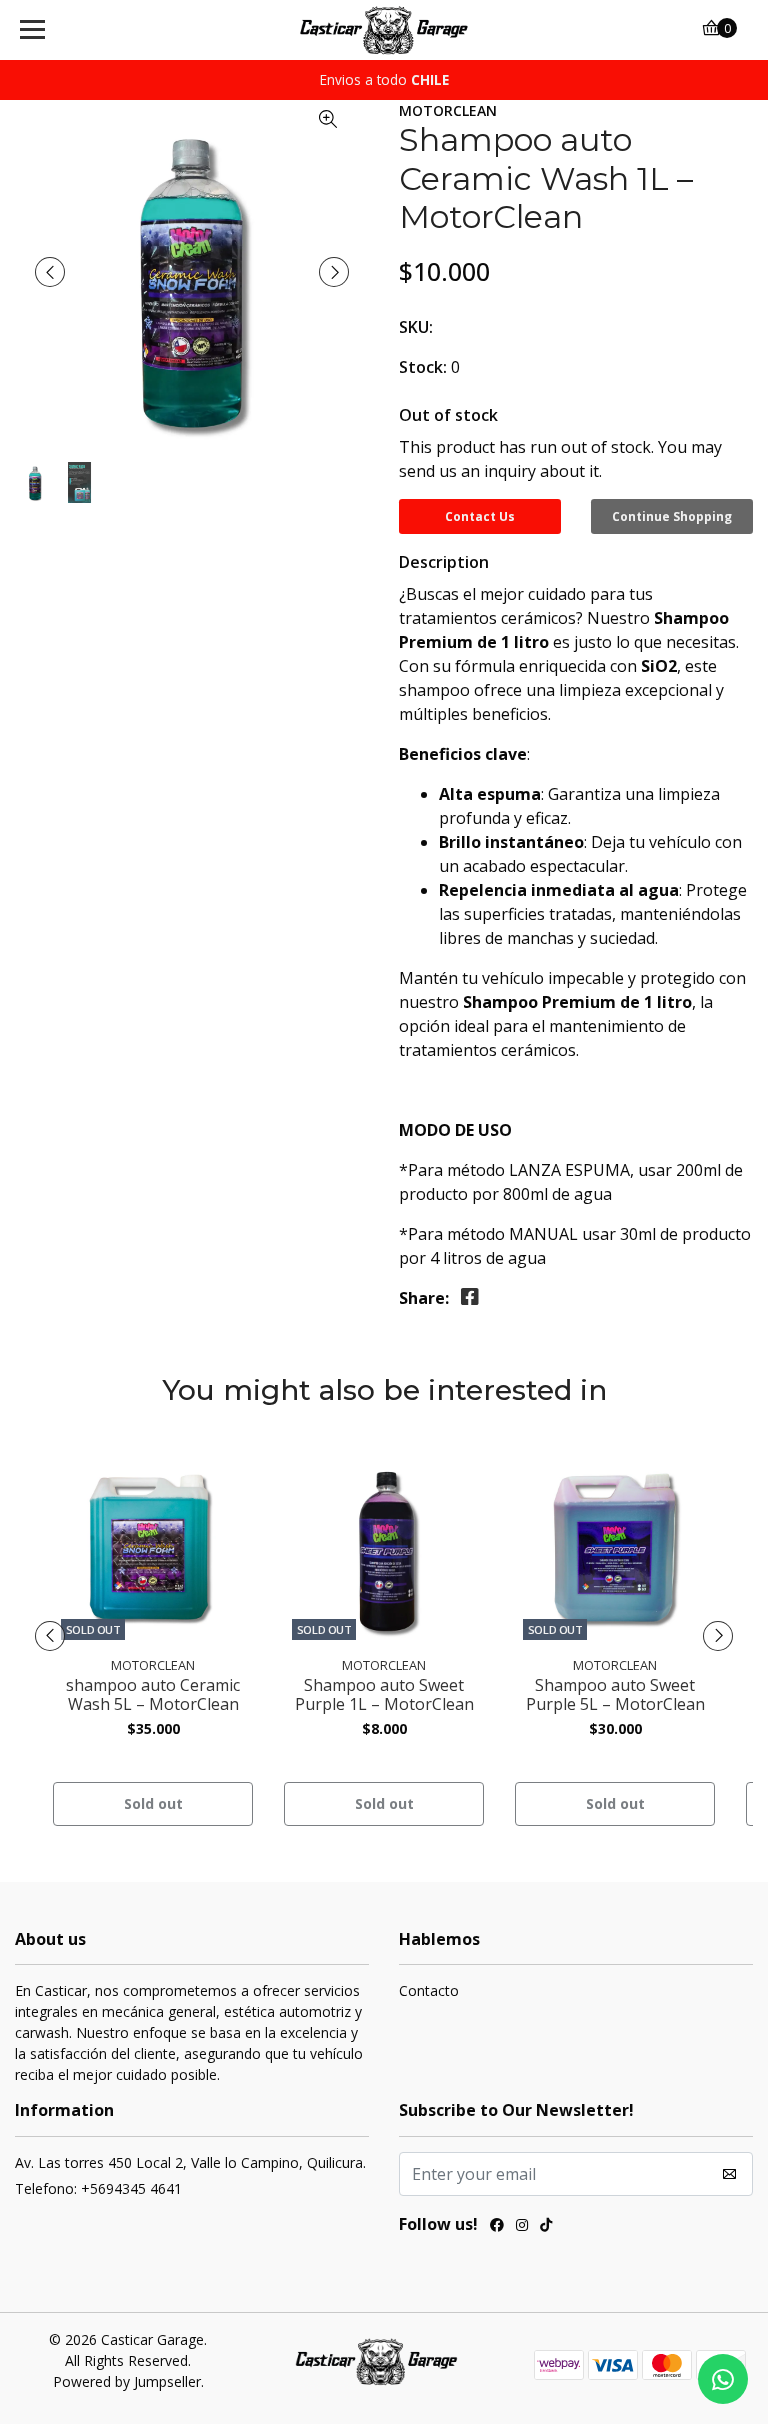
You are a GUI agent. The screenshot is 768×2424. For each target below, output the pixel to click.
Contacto (429, 1990)
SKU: (416, 327)
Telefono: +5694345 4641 (98, 2188)
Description (444, 562)
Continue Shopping (672, 516)
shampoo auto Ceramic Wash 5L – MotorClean (153, 1695)
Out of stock (448, 415)
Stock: (423, 367)
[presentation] (50, 272)
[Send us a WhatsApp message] (723, 2379)
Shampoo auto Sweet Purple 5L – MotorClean (615, 1695)
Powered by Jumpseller (127, 2381)
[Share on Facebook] (470, 1297)
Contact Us (480, 516)
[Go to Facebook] (497, 2227)
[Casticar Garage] (384, 30)
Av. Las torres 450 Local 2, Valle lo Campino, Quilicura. (190, 2162)
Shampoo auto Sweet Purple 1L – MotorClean (384, 1695)
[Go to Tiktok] (546, 2227)
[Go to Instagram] (522, 2227)
